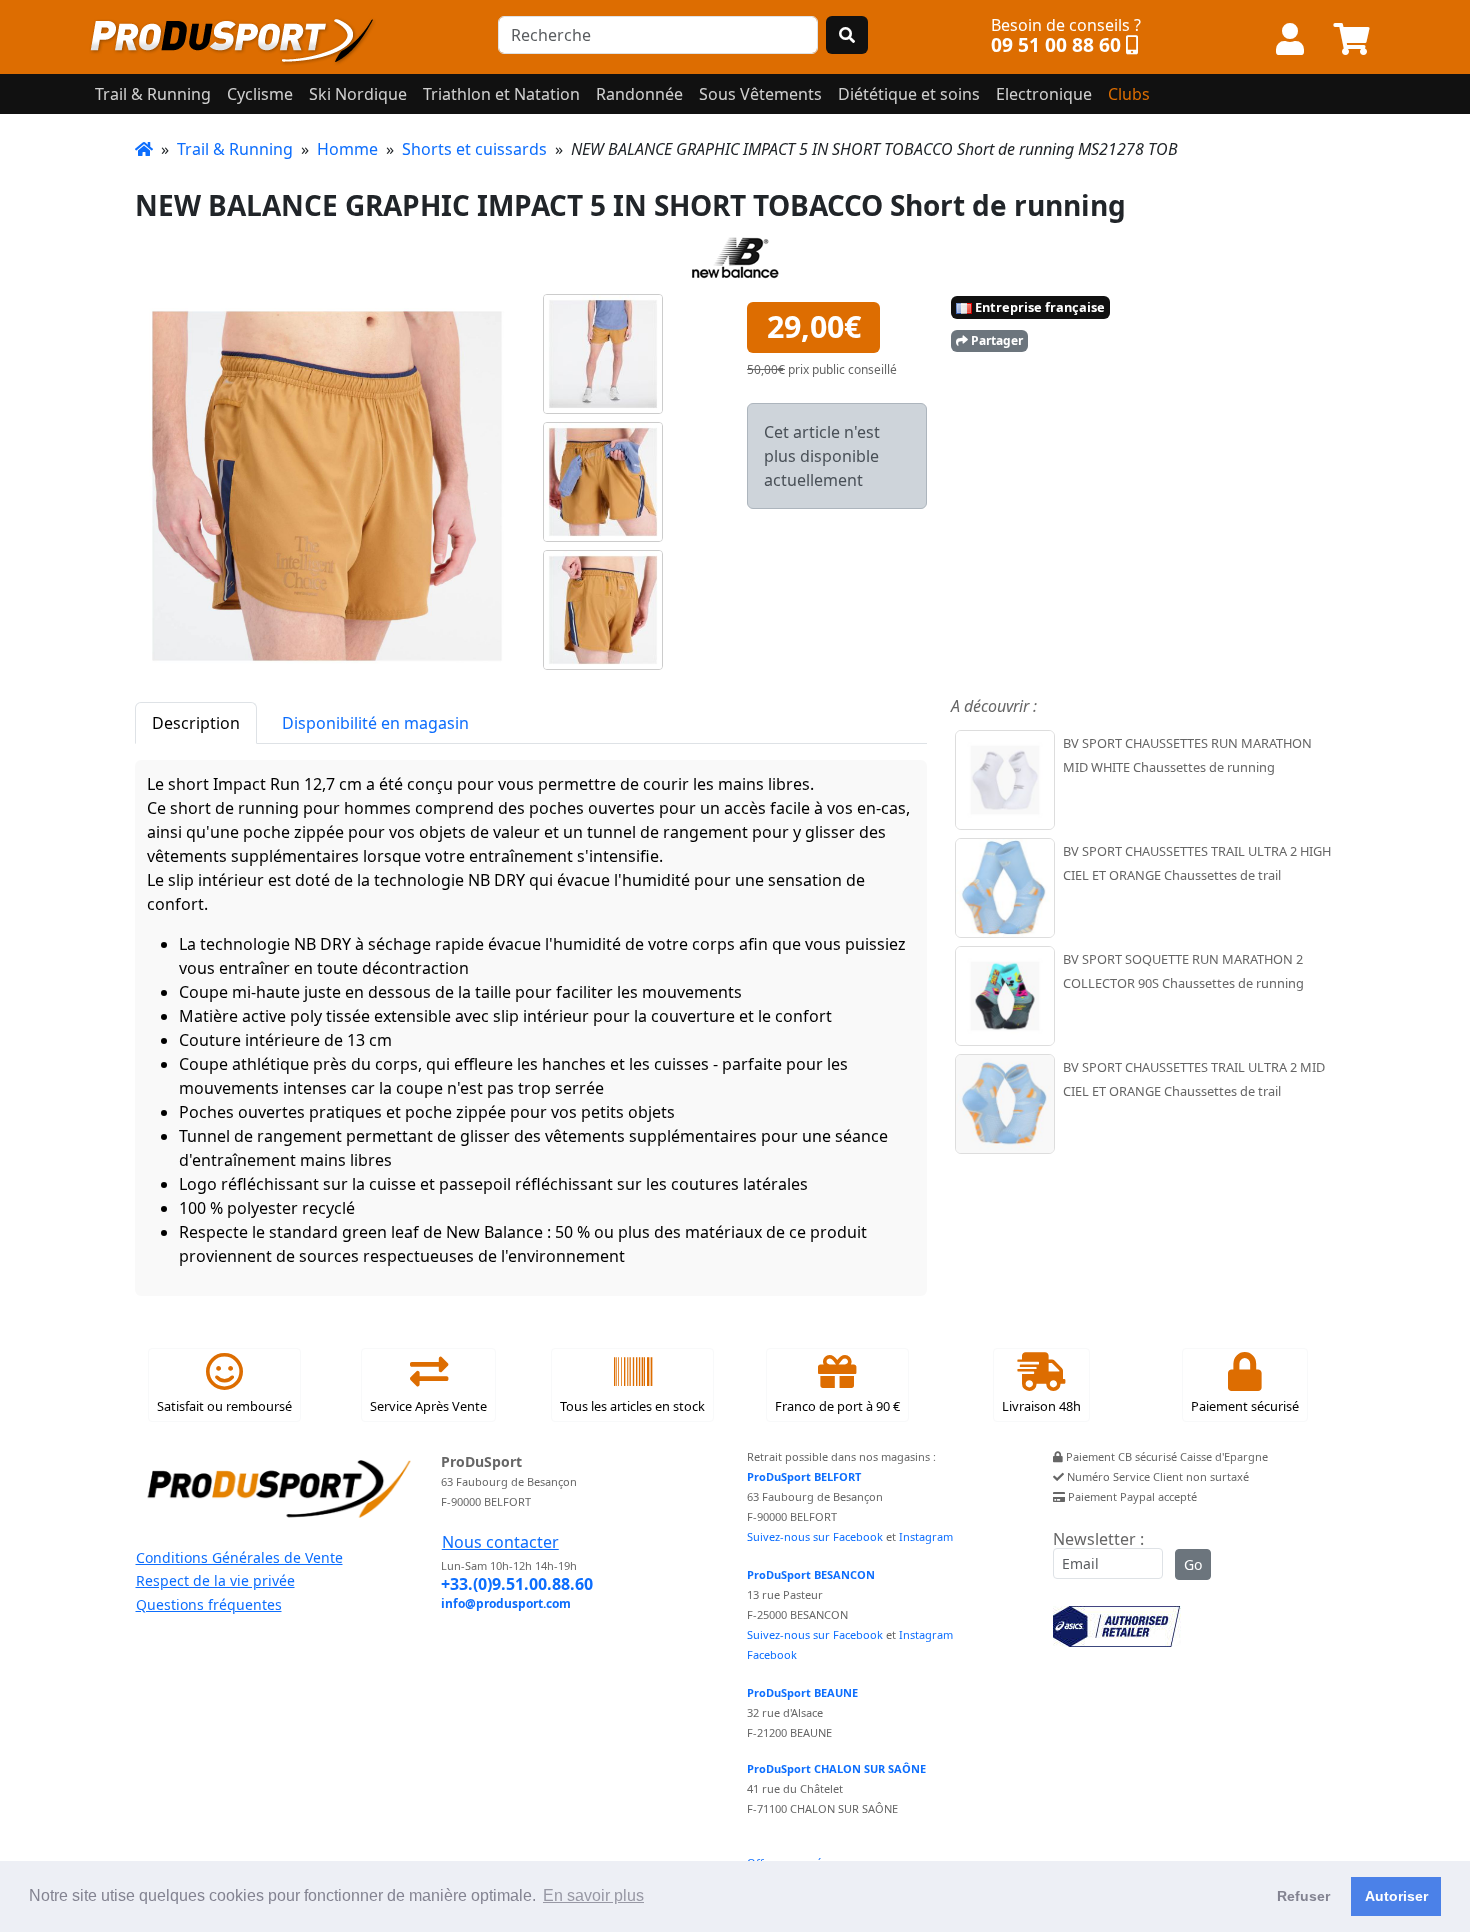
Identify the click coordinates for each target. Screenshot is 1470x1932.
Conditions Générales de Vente (239, 1557)
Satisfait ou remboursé (224, 1406)
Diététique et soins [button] (909, 94)
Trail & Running (235, 149)
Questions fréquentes (209, 1604)
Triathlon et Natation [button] (501, 94)
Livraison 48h (1041, 1406)
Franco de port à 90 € (837, 1406)
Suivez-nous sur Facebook (815, 1536)
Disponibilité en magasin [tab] (375, 723)
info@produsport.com (506, 1603)
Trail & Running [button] (153, 94)
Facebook (772, 1654)
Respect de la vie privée (215, 1580)
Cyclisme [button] (260, 94)
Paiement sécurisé (1245, 1406)
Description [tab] (196, 723)
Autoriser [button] (1396, 1896)
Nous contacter (500, 1542)
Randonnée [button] (639, 94)
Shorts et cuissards (474, 149)
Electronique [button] (1044, 94)
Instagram (926, 1536)
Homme (347, 149)
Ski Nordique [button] (358, 94)
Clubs (1129, 94)
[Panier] (1352, 40)
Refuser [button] (1303, 1896)
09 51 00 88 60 (1056, 44)
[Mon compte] (1290, 40)
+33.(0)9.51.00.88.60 (517, 1584)
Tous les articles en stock (632, 1406)
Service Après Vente (428, 1406)
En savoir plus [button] (593, 1895)
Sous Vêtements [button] (760, 94)
